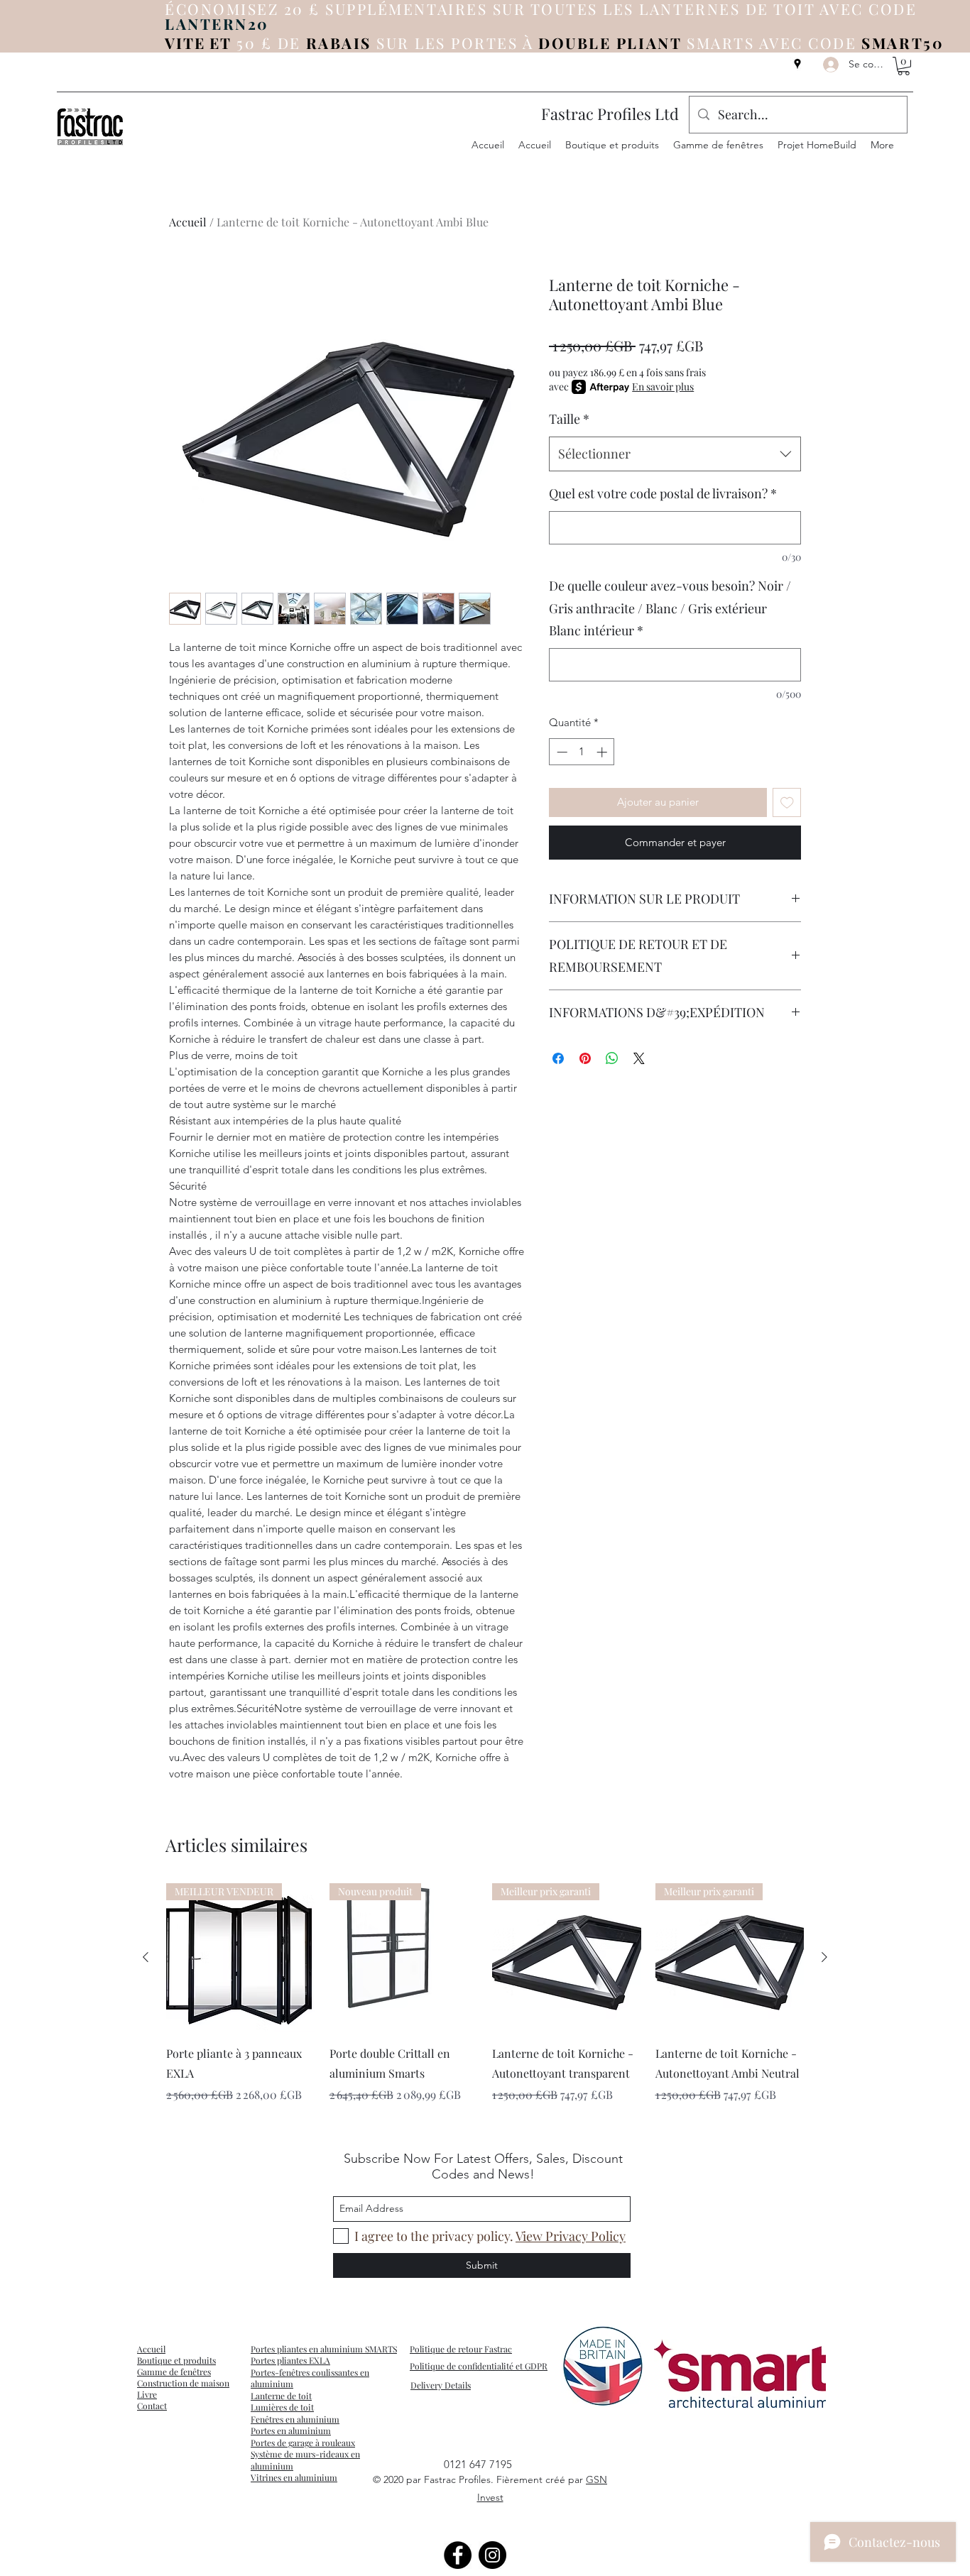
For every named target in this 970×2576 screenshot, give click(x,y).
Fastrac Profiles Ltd (610, 114)
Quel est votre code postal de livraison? (663, 493)
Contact (152, 2406)
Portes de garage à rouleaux (303, 2443)
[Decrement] (561, 752)
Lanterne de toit (281, 2396)
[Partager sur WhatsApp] (612, 1058)
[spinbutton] (582, 752)
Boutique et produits (176, 2360)
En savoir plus (663, 387)
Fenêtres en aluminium (295, 2419)
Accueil (188, 222)
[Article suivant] (824, 1957)
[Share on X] (639, 1058)
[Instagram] (492, 2555)
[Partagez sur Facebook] (558, 1058)
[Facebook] (458, 2555)
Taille (569, 419)
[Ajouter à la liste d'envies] (787, 802)
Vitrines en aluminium (294, 2477)
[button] (904, 66)
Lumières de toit (282, 2407)
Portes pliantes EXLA (290, 2360)
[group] (485, 2003)
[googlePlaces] (797, 64)
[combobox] (675, 454)
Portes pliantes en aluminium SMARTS (324, 2349)
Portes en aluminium (291, 2430)
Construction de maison (183, 2383)
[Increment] (603, 752)
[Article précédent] (146, 1957)
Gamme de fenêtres (174, 2372)
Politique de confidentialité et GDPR (479, 2366)
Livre (147, 2394)
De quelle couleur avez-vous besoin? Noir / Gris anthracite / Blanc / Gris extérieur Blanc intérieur (670, 608)
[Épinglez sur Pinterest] (585, 1058)
